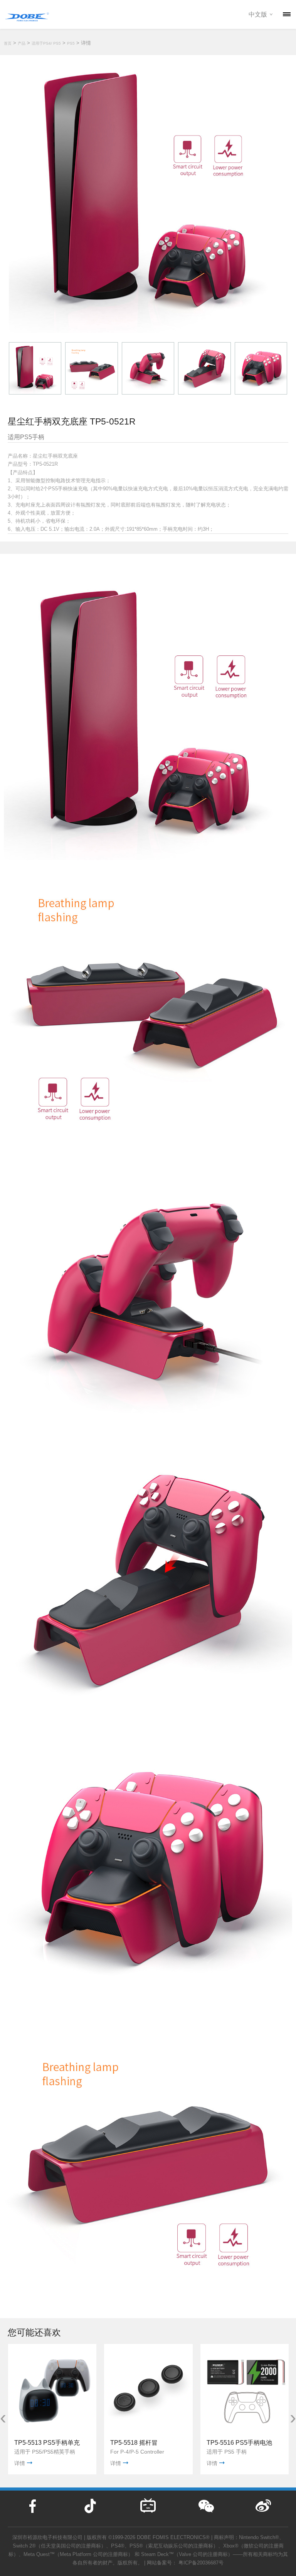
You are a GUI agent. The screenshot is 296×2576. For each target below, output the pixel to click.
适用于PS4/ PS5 (46, 43)
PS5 (71, 43)
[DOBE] (27, 15)
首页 (8, 43)
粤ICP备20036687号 (201, 2563)
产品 (22, 43)
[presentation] (3, 2417)
